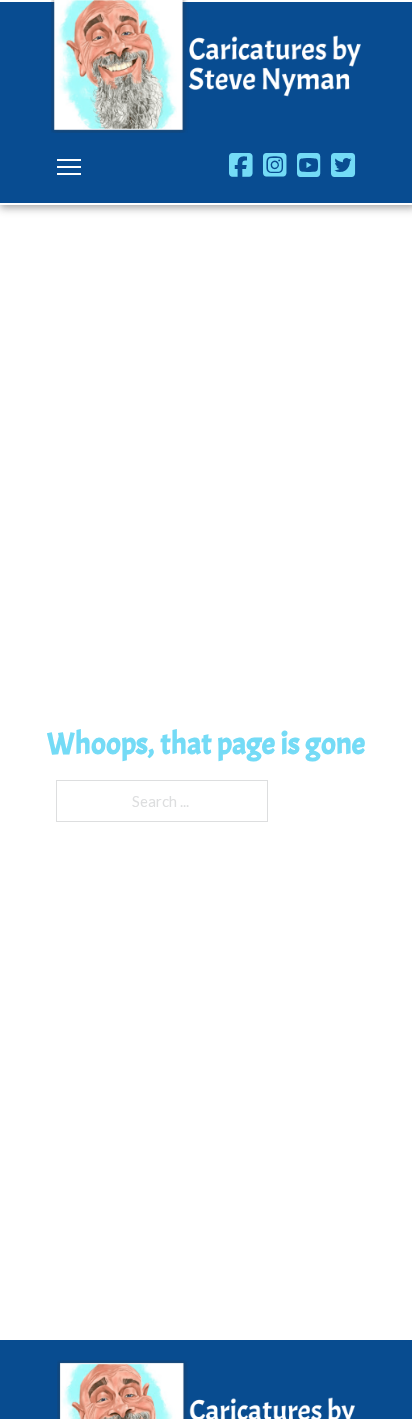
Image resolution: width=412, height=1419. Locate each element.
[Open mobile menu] (69, 167)
